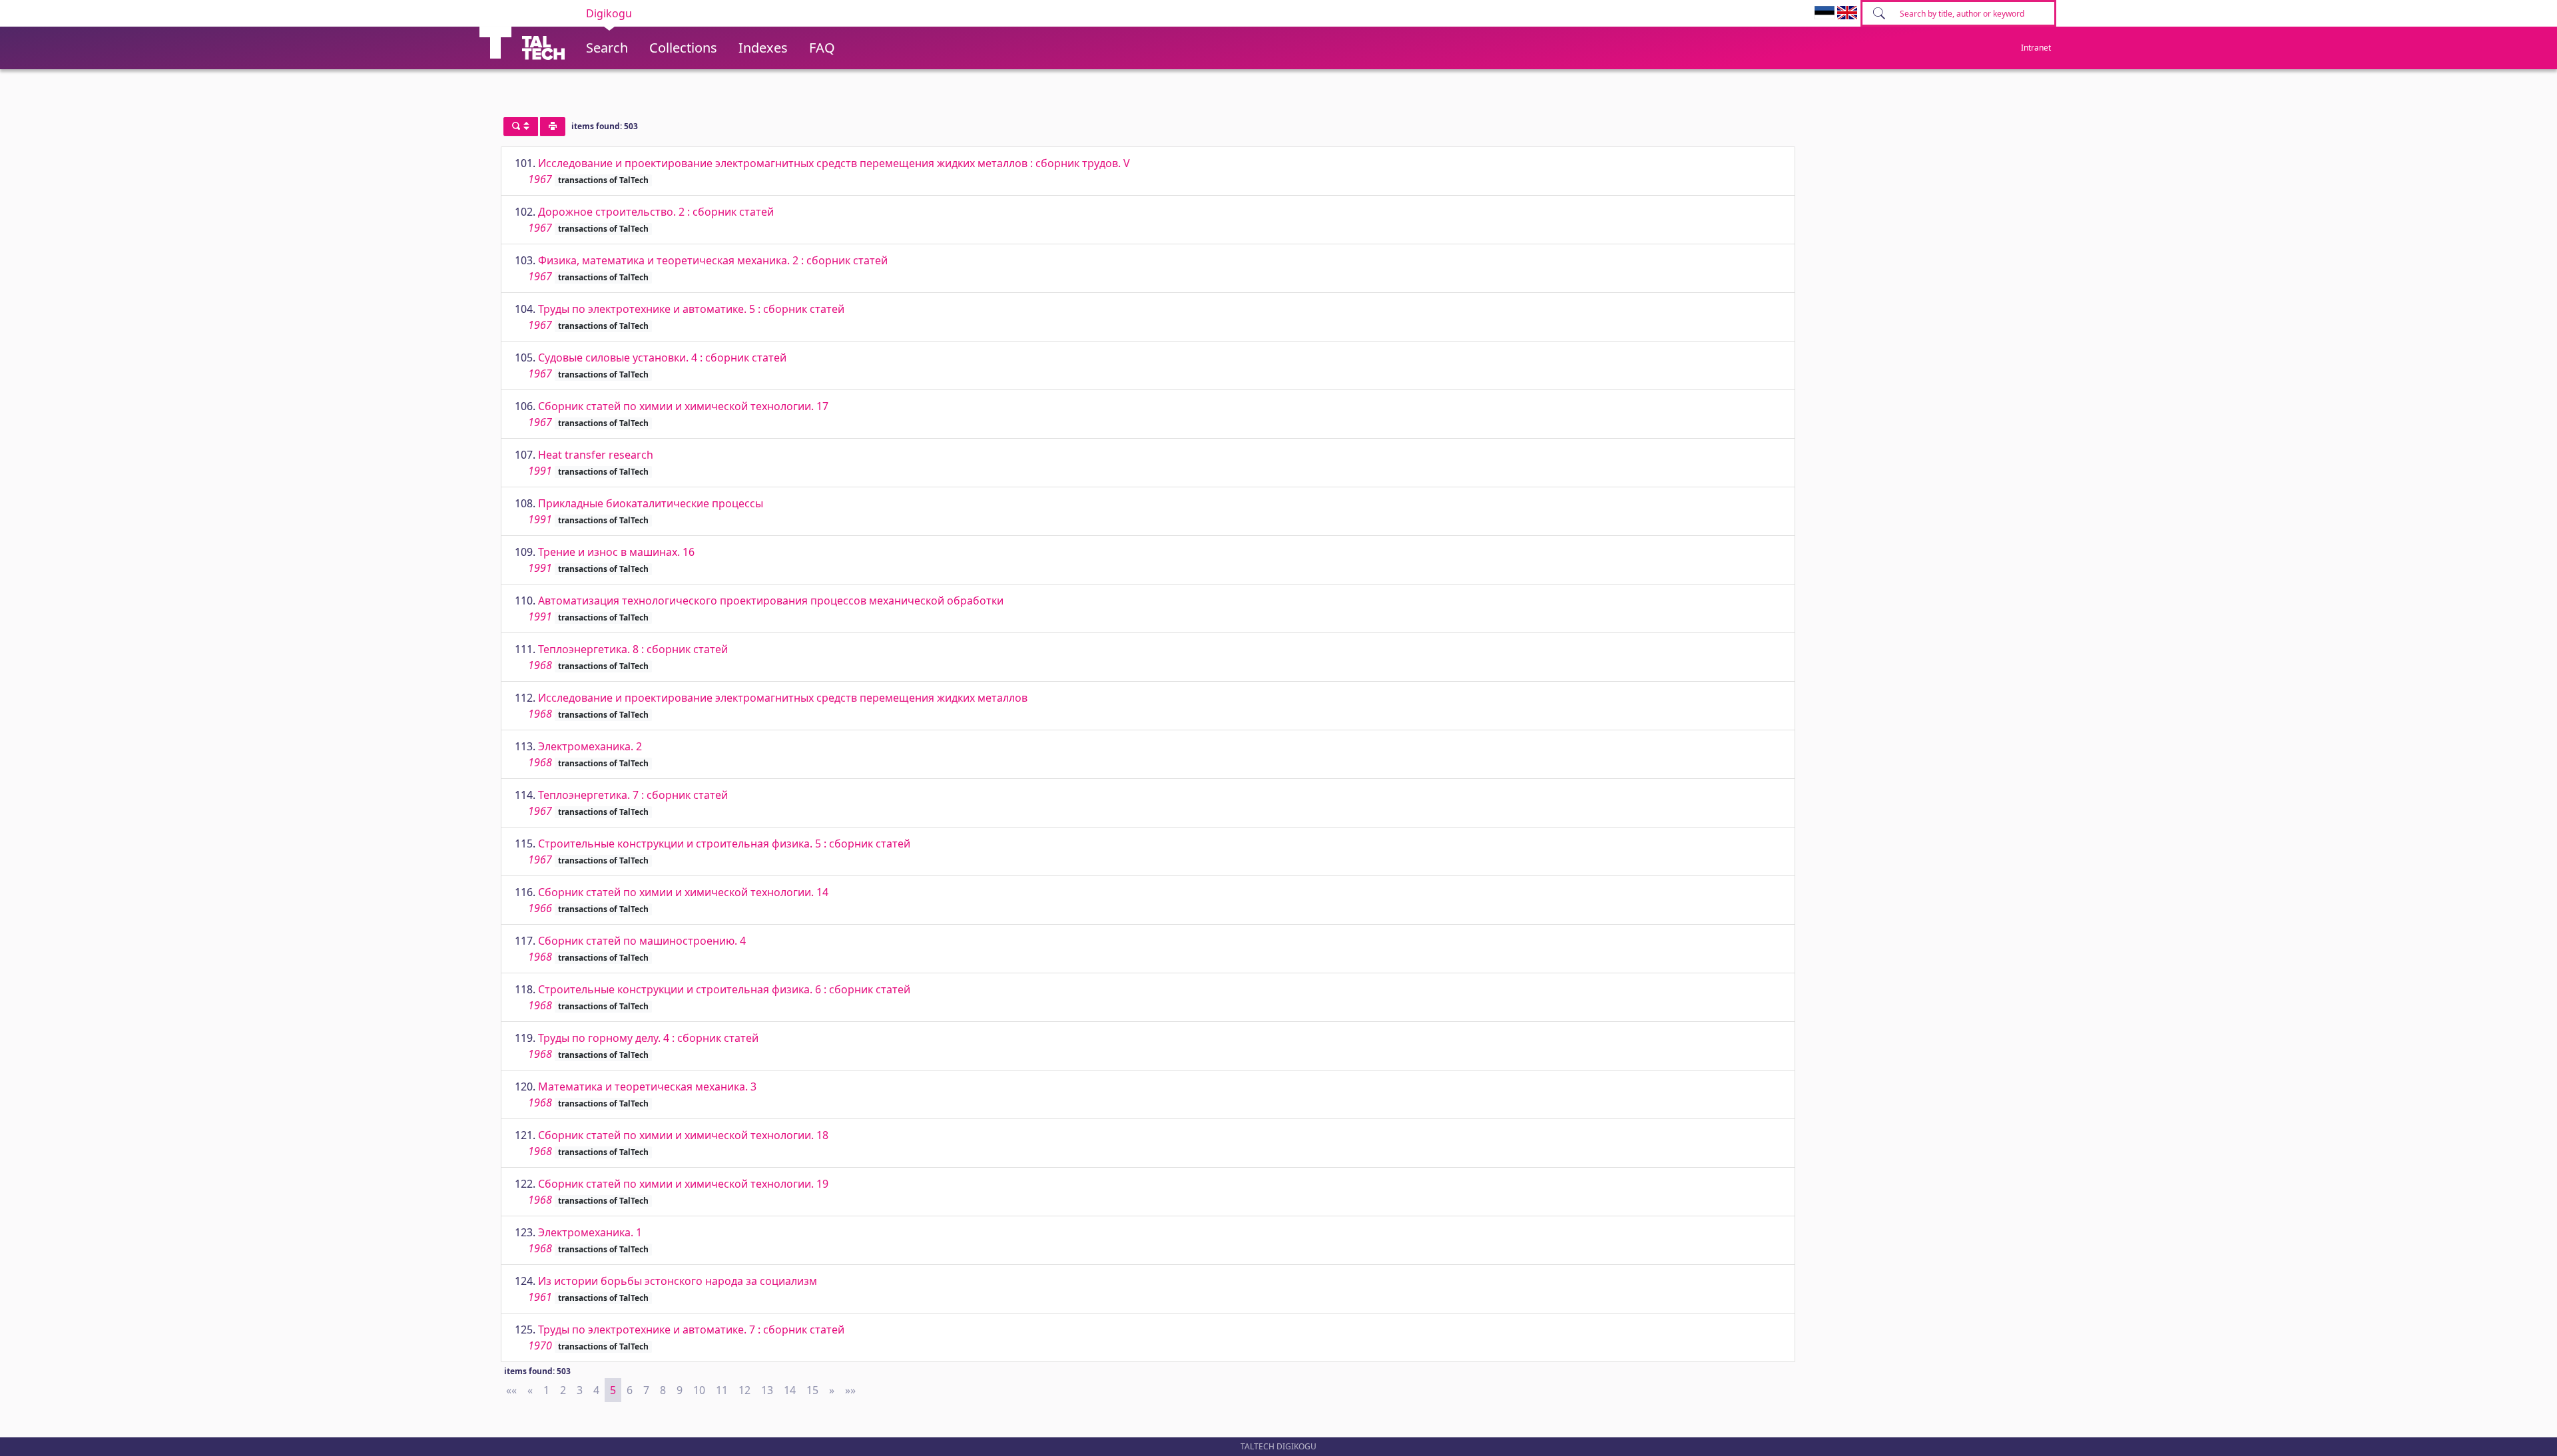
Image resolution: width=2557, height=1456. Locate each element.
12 (744, 1390)
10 (699, 1390)
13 (767, 1390)
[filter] (521, 126)
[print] (553, 126)
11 (722, 1390)
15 (812, 1390)
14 (790, 1390)
